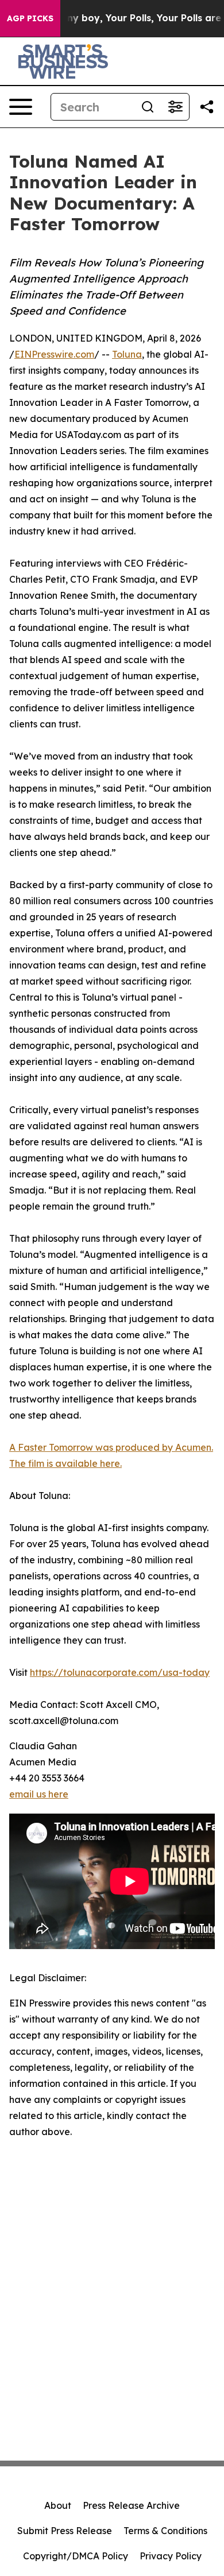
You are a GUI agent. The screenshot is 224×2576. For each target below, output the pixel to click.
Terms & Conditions (165, 2531)
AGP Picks (30, 18)
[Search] (148, 107)
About (58, 2505)
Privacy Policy (171, 2556)
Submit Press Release (65, 2531)
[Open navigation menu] (21, 107)
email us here (39, 1794)
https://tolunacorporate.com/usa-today (120, 1672)
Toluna (127, 354)
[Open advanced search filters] (175, 107)
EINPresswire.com (54, 354)
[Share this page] (207, 107)
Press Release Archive (131, 2505)
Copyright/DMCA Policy (76, 2556)
